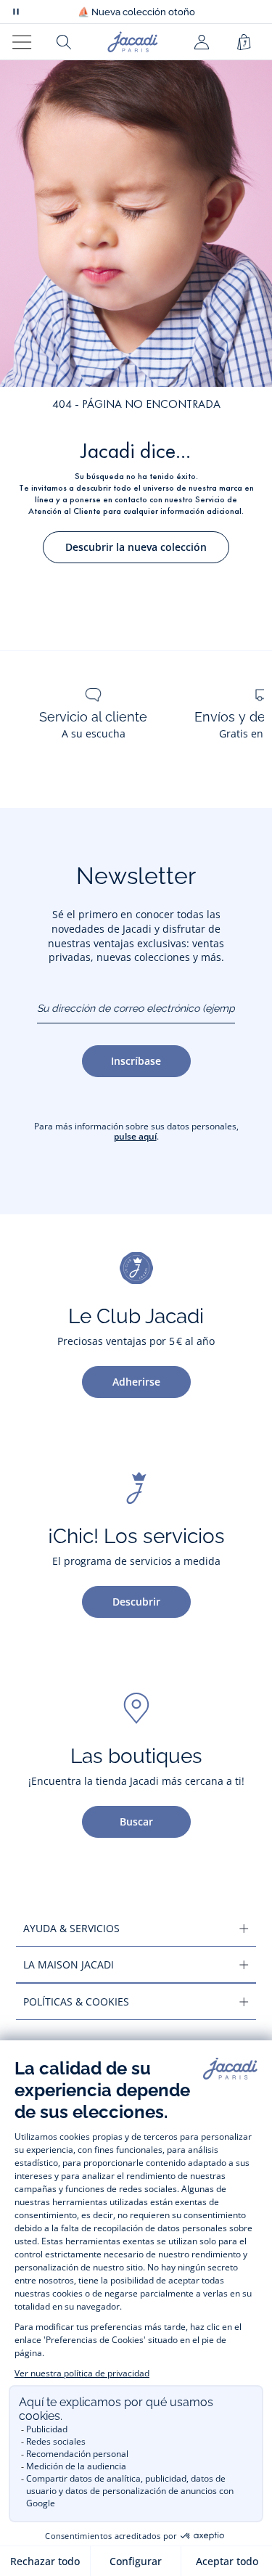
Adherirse (136, 1382)
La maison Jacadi (69, 1964)
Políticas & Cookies (76, 2001)
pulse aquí (135, 1136)
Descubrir (136, 1602)
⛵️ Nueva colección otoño (136, 12)
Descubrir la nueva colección (136, 547)
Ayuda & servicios (71, 1928)
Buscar (136, 1821)
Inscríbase (136, 1061)
